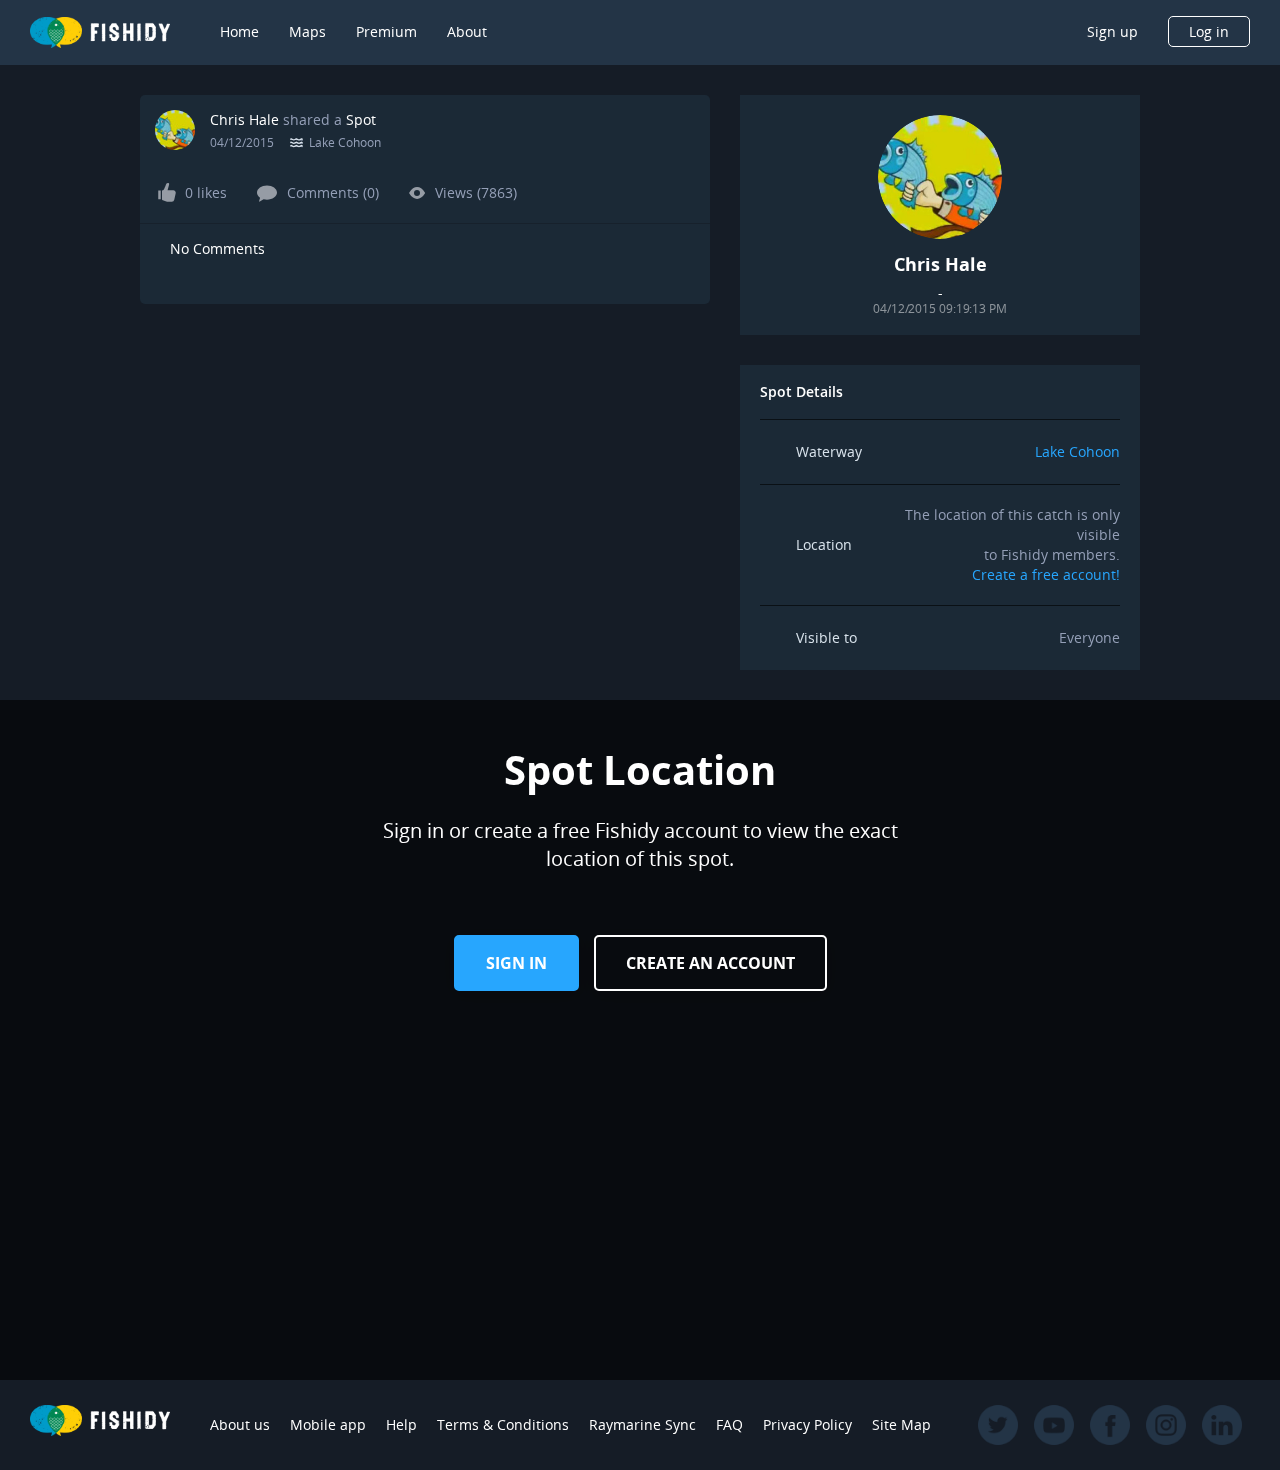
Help (401, 1424)
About (467, 31)
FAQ (729, 1424)
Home (239, 31)
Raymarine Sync (642, 1424)
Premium (386, 31)
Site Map (901, 1424)
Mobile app (328, 1424)
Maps (307, 31)
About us (240, 1424)
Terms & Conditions (503, 1424)
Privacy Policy (807, 1424)
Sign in (516, 963)
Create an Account (710, 963)
